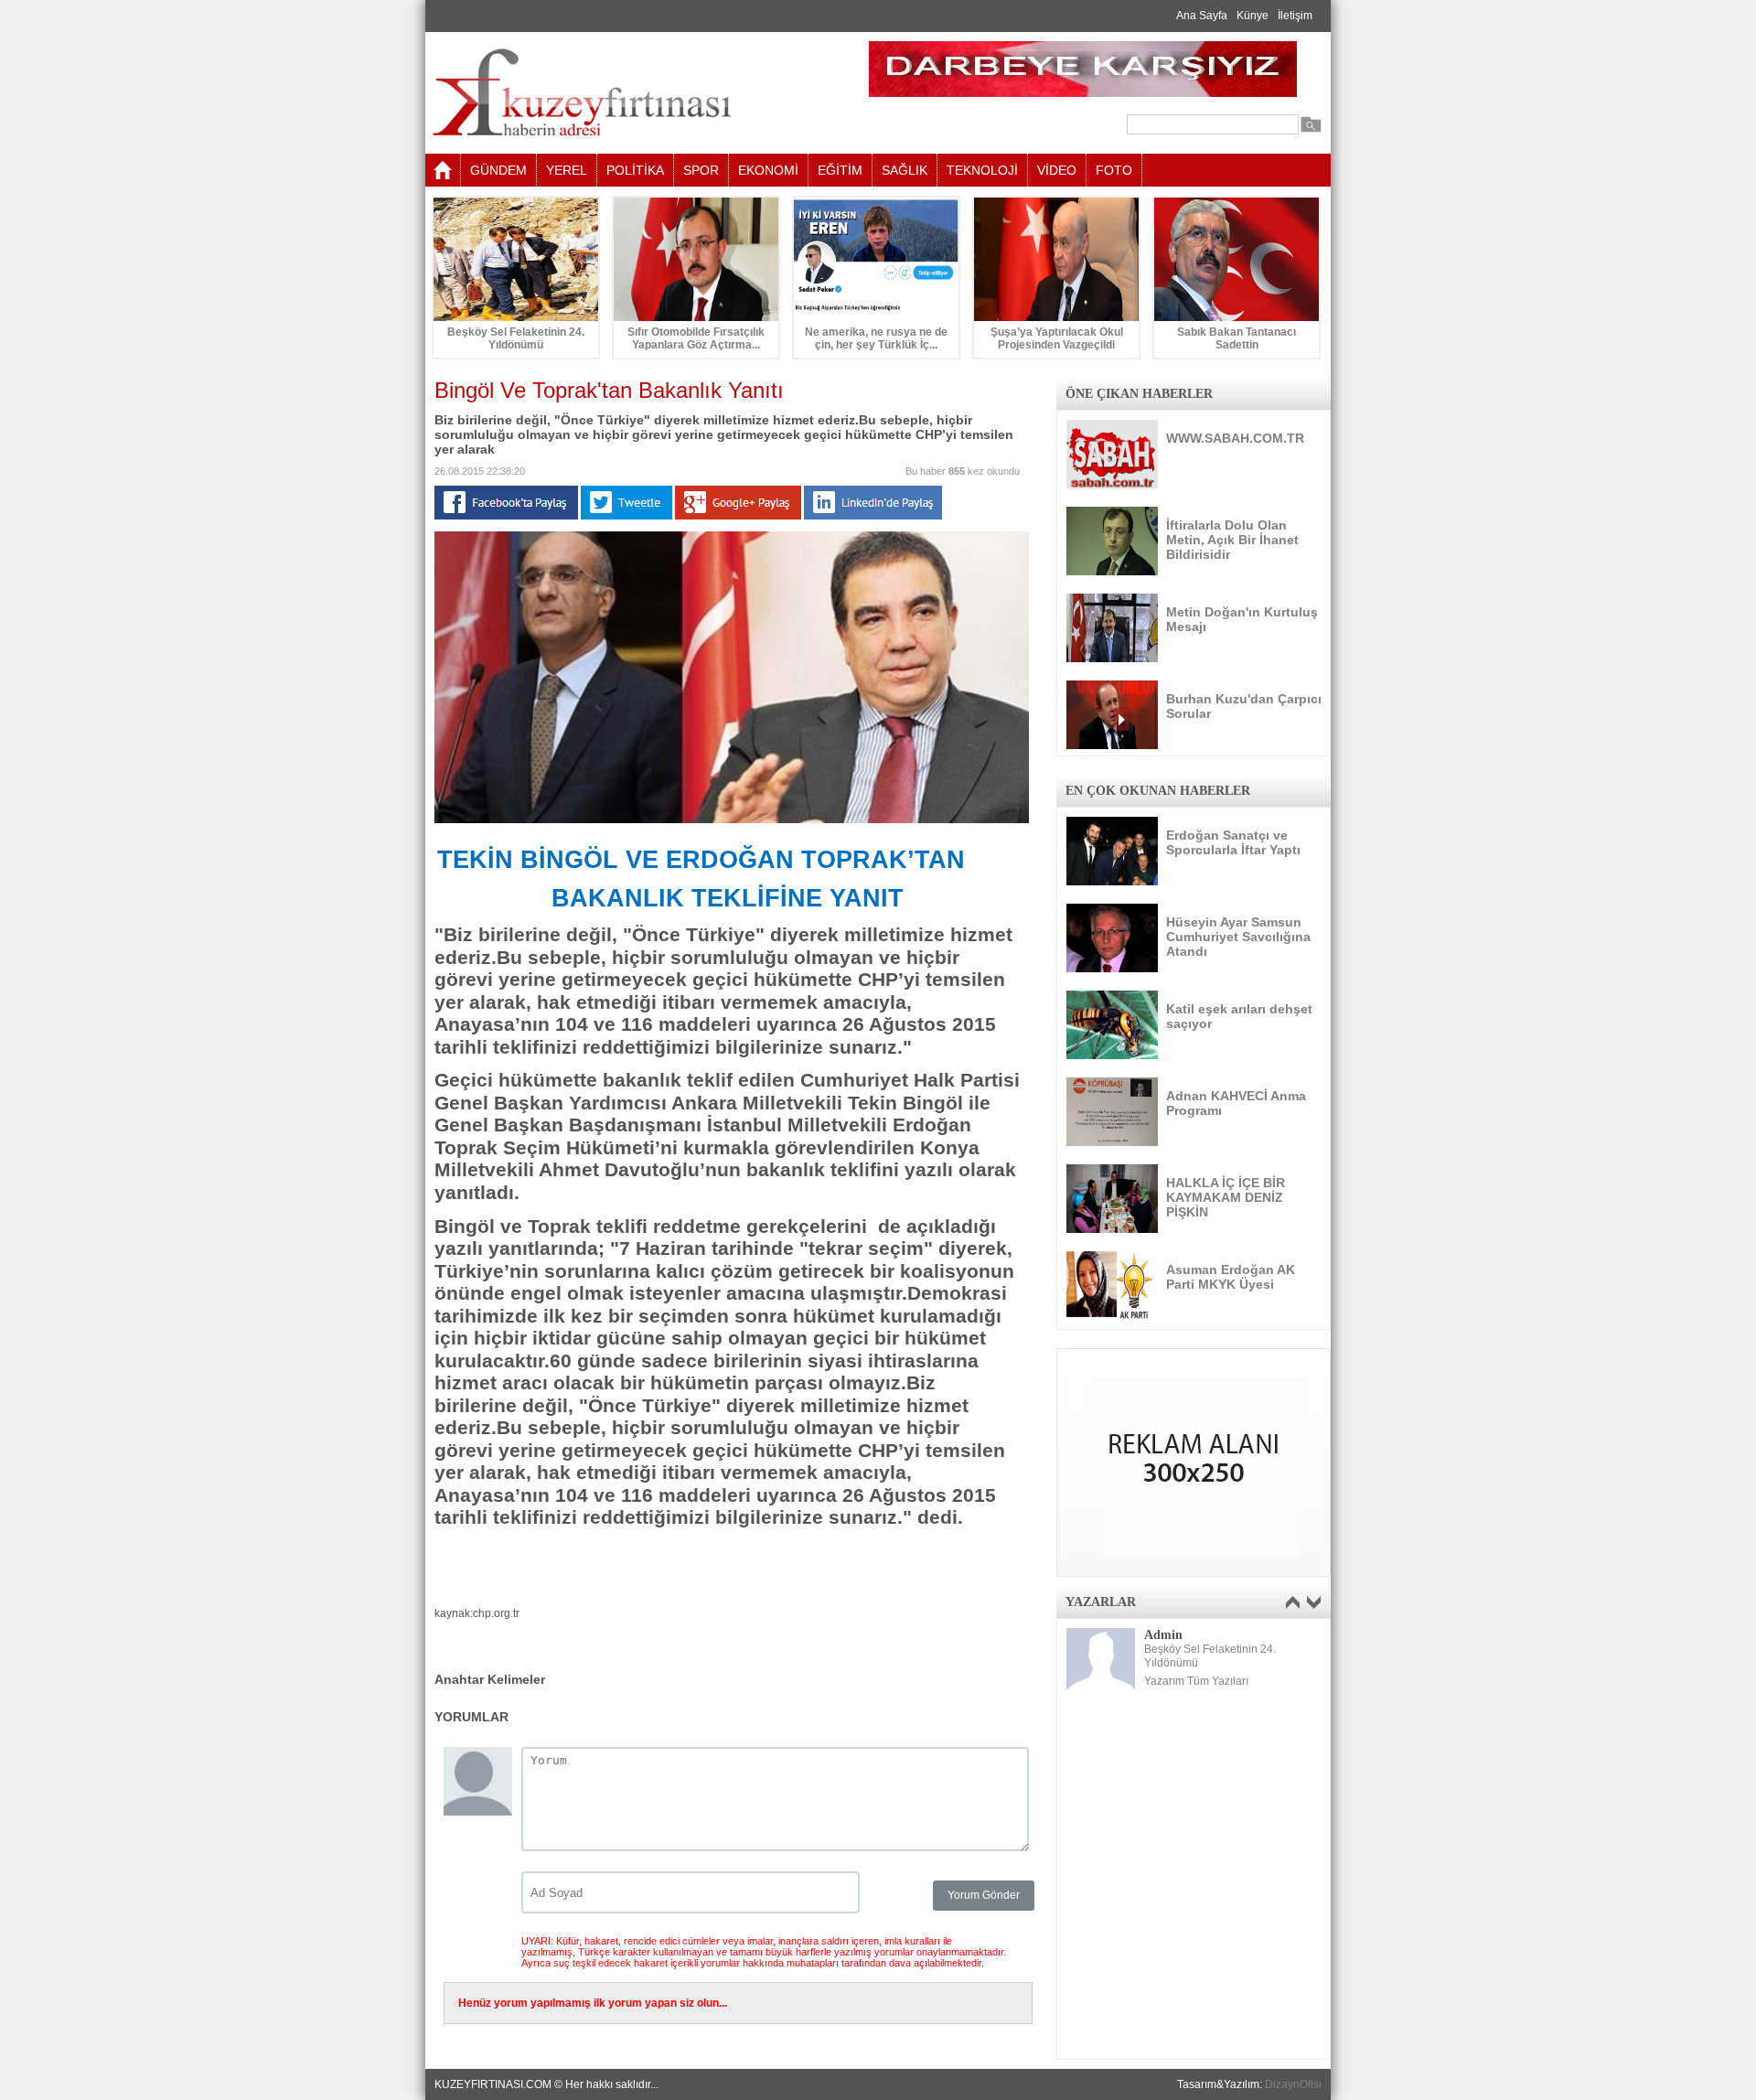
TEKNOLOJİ (982, 170)
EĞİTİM (840, 170)
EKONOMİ (768, 170)
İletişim (1295, 16)
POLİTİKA (635, 170)
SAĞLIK (905, 170)
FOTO (1114, 170)
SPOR (701, 170)
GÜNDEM (498, 170)
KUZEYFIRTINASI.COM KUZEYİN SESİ (628, 93)
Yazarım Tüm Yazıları (1196, 1681)
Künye (1253, 16)
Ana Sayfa (1202, 16)
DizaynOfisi (1293, 2084)
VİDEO (1057, 170)
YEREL (567, 170)
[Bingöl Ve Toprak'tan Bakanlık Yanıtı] (732, 820)
